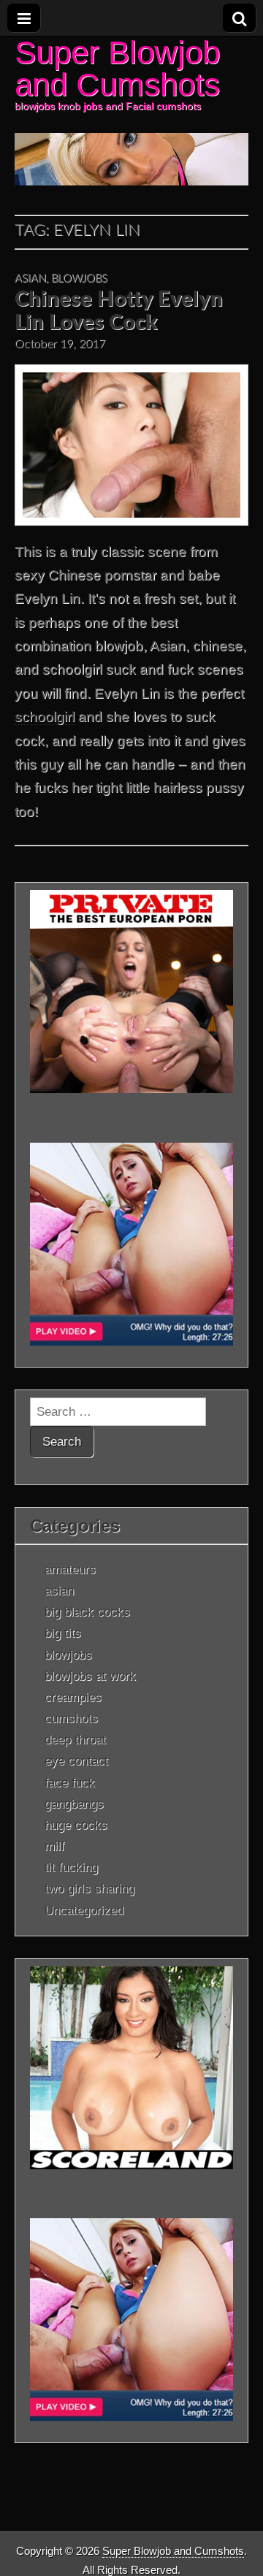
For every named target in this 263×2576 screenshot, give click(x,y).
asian (30, 279)
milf (54, 1846)
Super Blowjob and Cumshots (117, 68)
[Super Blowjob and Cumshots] (131, 111)
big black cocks (87, 1611)
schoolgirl (45, 717)
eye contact (76, 1760)
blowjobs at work (90, 1676)
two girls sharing (89, 1888)
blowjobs (79, 279)
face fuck (70, 1782)
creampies (73, 1697)
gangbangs (74, 1803)
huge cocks (76, 1825)
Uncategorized (84, 1910)
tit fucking (71, 1867)
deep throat (75, 1739)
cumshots (71, 1718)
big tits (63, 1633)
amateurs (70, 1569)
